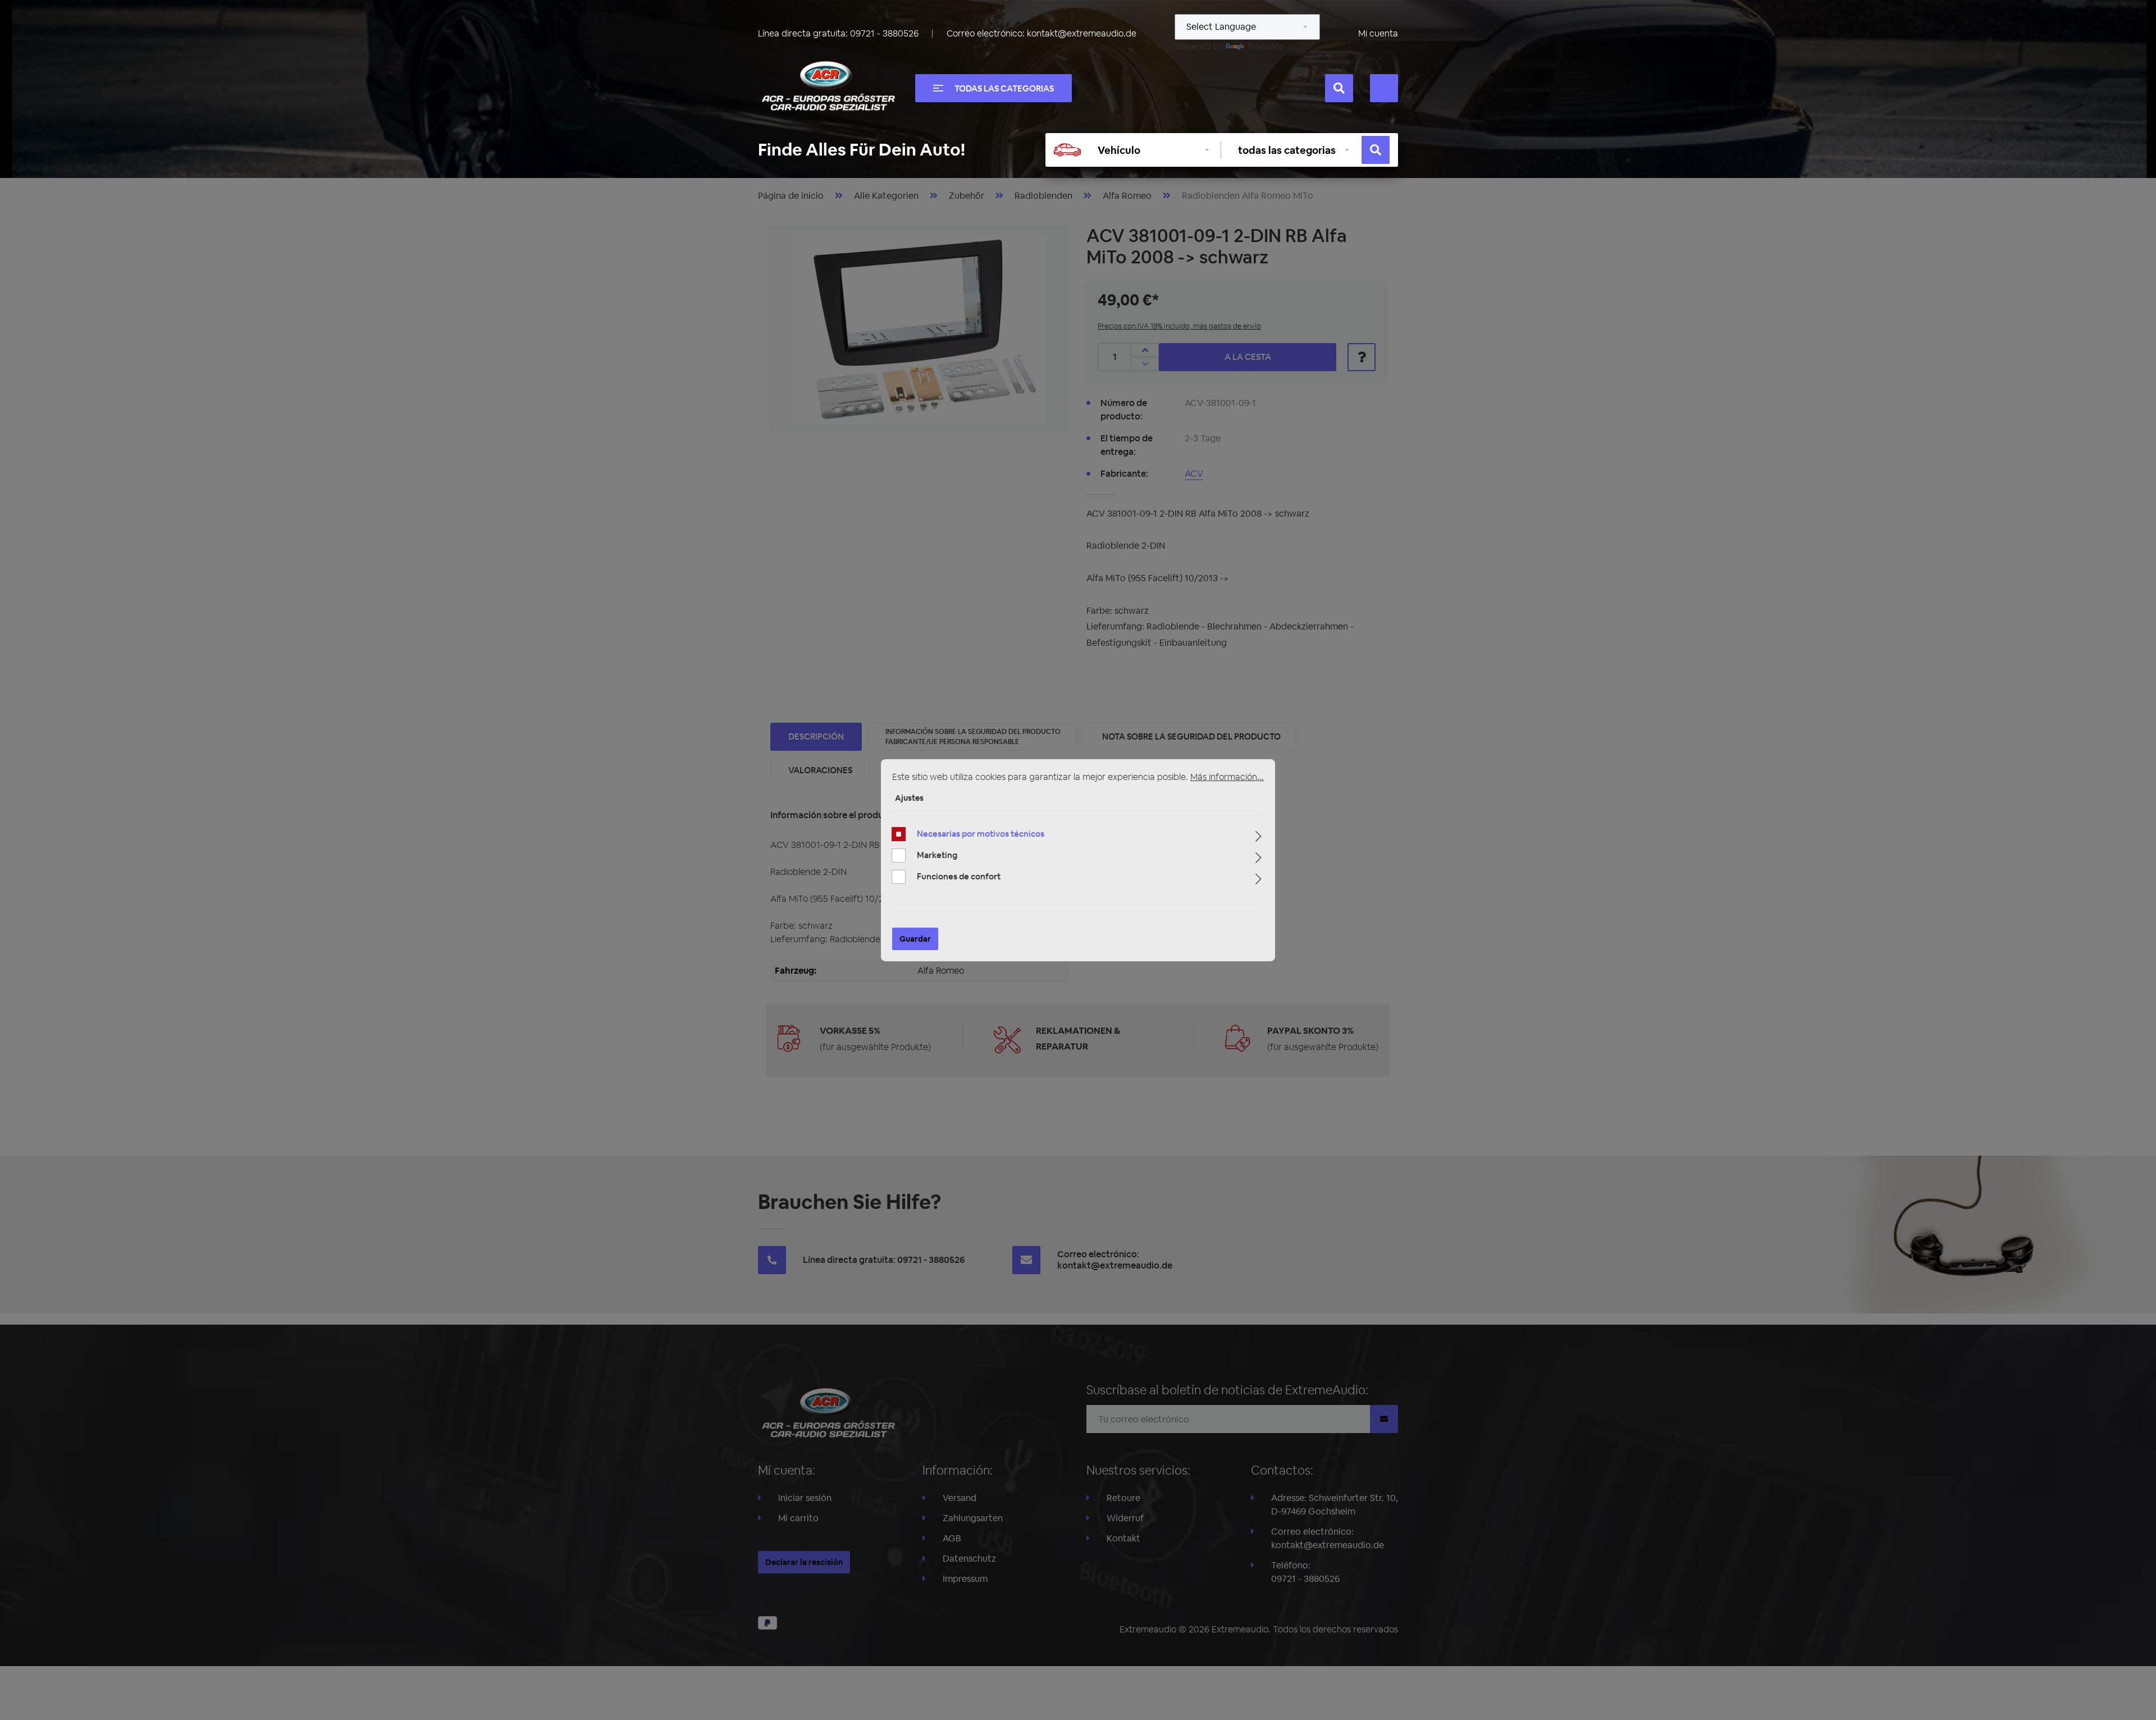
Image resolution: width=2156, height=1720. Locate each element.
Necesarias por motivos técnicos (981, 834)
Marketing (937, 855)
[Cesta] (1384, 88)
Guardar (915, 939)
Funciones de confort (959, 876)
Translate (1265, 46)
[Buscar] (1339, 88)
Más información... (1227, 776)
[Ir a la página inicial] (828, 86)
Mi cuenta (1378, 33)
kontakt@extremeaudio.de (1082, 33)
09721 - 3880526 (884, 33)
